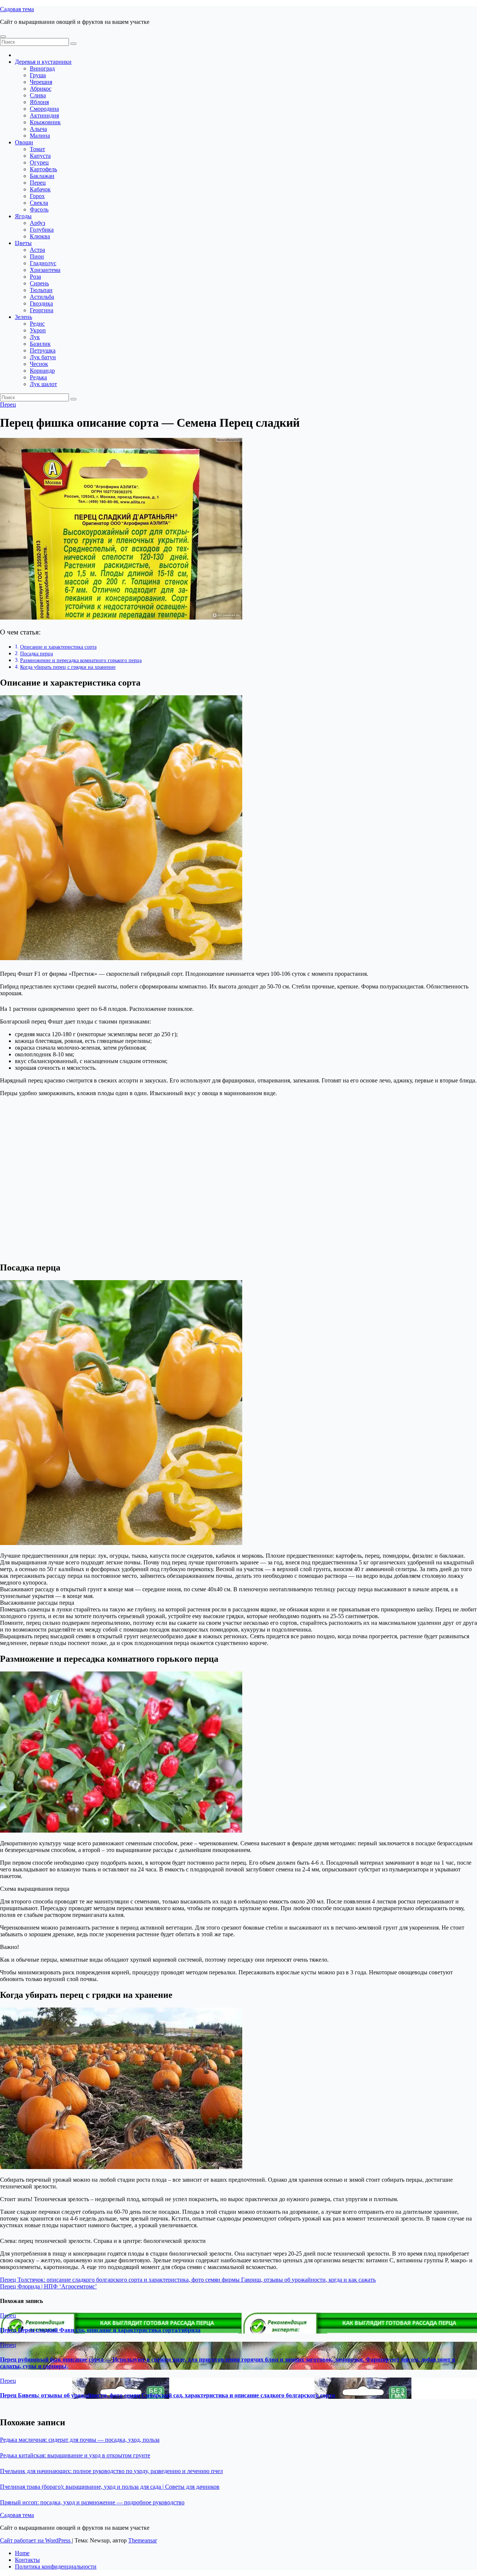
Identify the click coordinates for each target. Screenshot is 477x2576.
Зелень (23, 317)
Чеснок (39, 364)
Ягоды (23, 216)
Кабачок (40, 189)
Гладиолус (43, 263)
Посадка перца (37, 654)
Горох (37, 196)
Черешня (41, 82)
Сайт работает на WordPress (36, 2540)
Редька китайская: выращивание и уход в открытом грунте (75, 2455)
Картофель (43, 169)
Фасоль (39, 209)
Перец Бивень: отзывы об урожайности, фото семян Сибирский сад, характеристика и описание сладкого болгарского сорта (168, 2395)
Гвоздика (41, 303)
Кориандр (42, 371)
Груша (38, 75)
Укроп (38, 330)
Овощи (24, 142)
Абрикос (41, 89)
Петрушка (43, 350)
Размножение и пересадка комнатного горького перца (81, 660)
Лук (35, 337)
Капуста (40, 156)
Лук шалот (43, 384)
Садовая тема (17, 9)
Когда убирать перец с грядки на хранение (68, 667)
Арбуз (37, 223)
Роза (35, 277)
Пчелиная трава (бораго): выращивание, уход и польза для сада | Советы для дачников (110, 2487)
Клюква (40, 236)
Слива (38, 95)
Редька (38, 377)
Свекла (39, 203)
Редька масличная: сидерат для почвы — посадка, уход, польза (80, 2440)
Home (22, 2553)
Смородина (44, 109)
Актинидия (44, 115)
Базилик (40, 344)
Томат (37, 149)
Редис (37, 324)
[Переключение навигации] (3, 37)
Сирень (39, 283)
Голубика (42, 230)
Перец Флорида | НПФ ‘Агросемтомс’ (48, 2286)
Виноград (42, 68)
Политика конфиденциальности (56, 2566)
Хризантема (45, 270)
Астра (37, 250)
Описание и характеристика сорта (58, 647)
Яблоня (39, 102)
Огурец (39, 162)
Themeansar (143, 2540)
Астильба (42, 297)
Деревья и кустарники (43, 62)
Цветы (23, 243)
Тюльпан (41, 290)
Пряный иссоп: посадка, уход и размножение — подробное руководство (92, 2502)
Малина (40, 136)
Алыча (38, 129)
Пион (37, 256)
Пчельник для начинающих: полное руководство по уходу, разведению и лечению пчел (111, 2471)
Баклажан (42, 176)
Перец (38, 183)
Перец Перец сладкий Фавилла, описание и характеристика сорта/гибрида (100, 2330)
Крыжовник (45, 122)
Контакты (27, 2560)
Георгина (42, 310)
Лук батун (43, 357)
